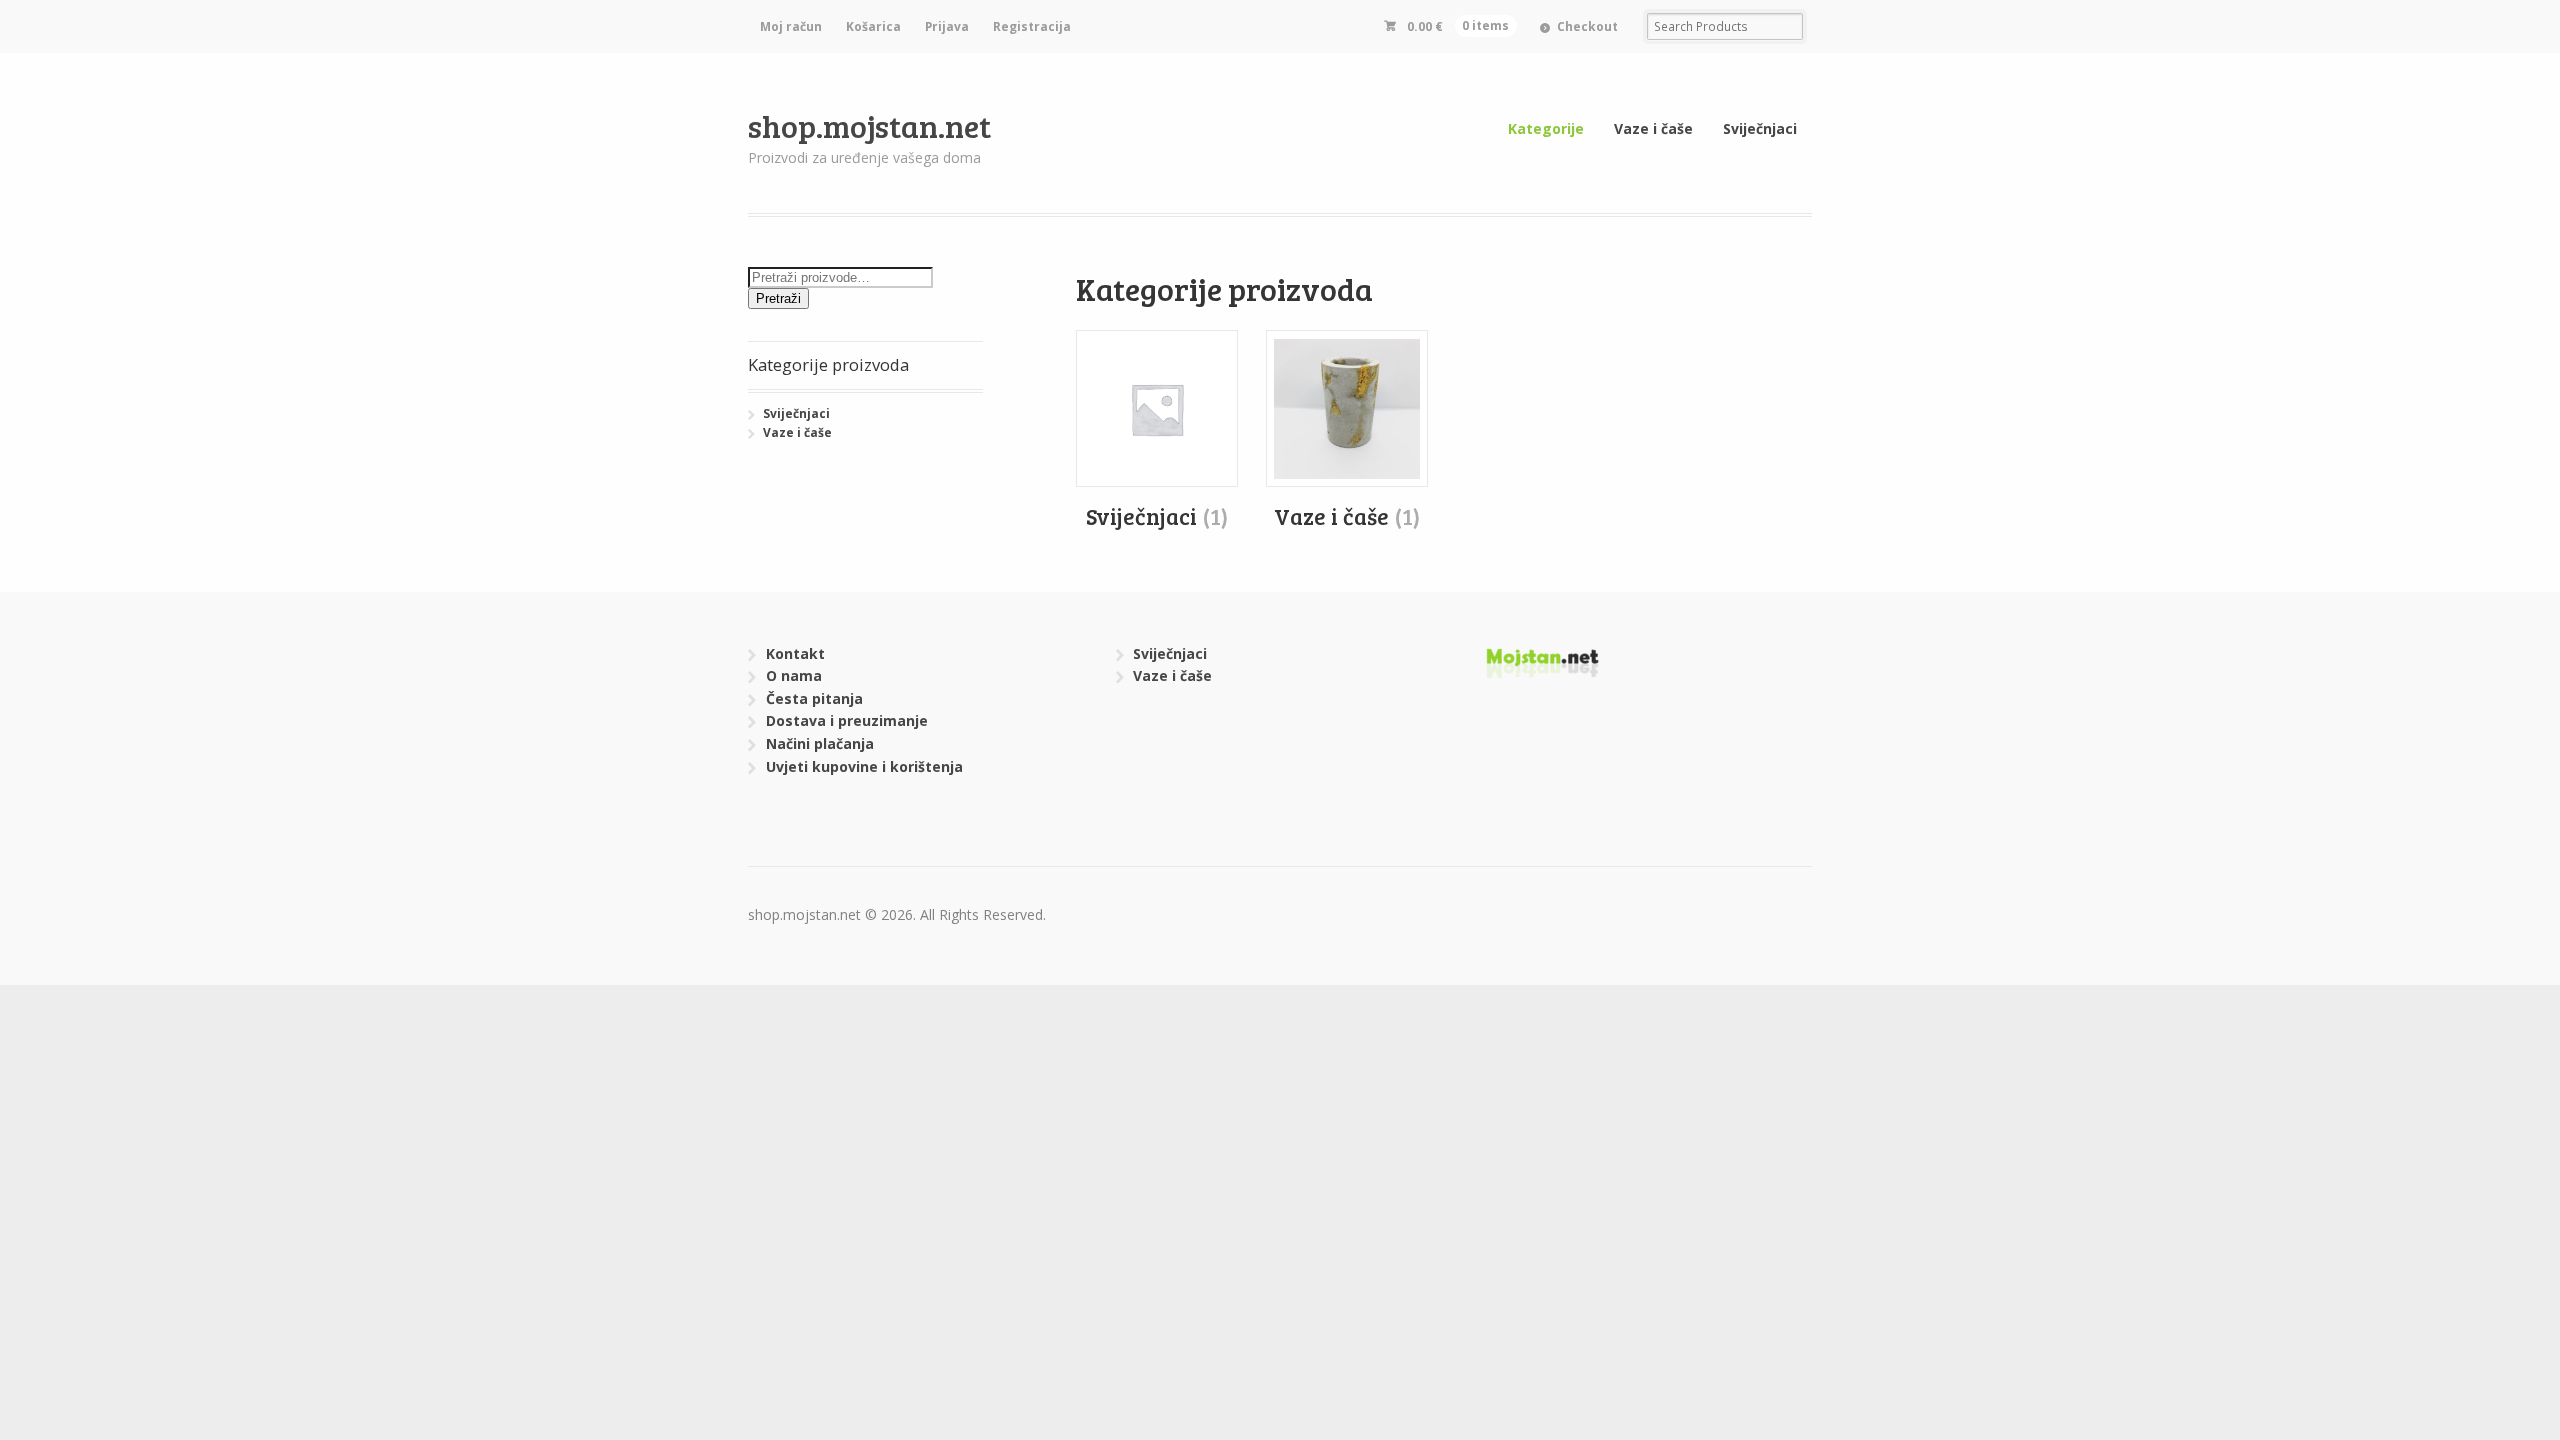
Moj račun (791, 26)
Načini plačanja (820, 743)
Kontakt (795, 653)
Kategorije (1546, 128)
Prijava (947, 26)
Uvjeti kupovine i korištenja (864, 766)
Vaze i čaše (1653, 128)
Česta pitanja (814, 698)
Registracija (1032, 26)
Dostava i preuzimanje (847, 720)
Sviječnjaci (1760, 128)
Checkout (1587, 26)
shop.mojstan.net (869, 125)
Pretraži (778, 298)
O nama (794, 675)
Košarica (873, 26)
